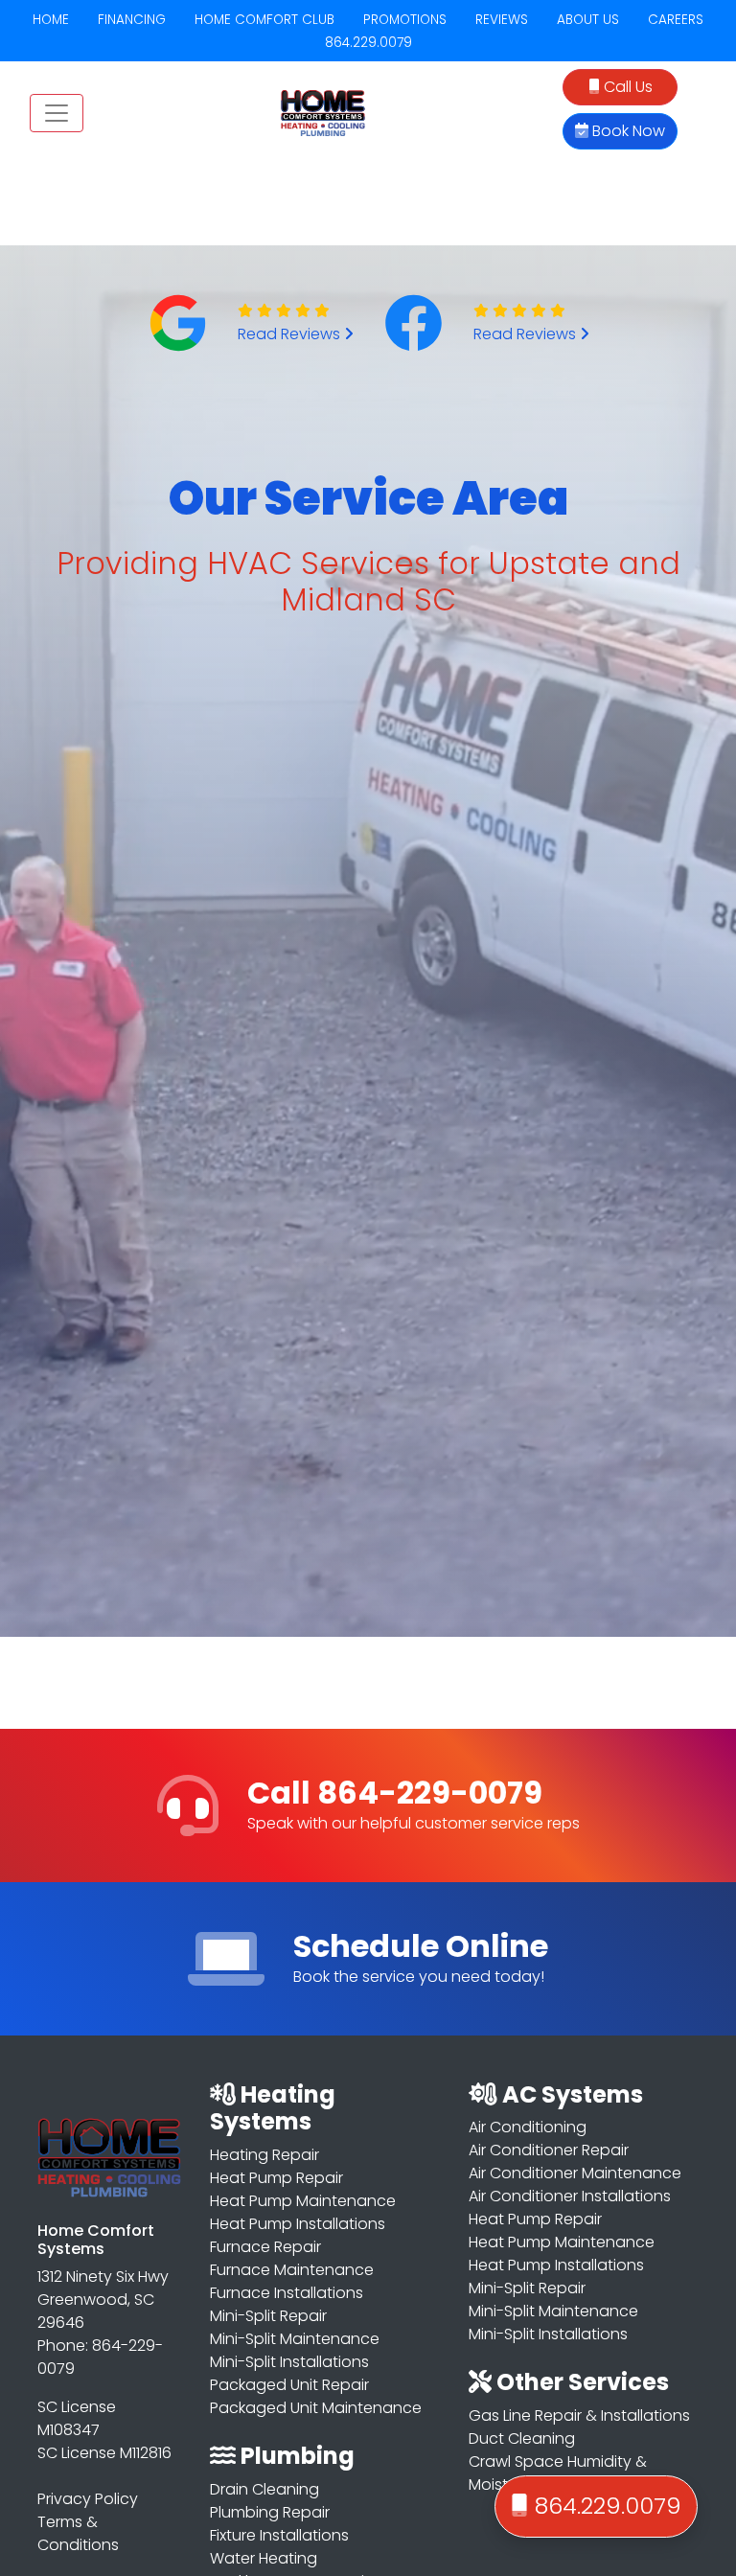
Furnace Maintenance (292, 2270)
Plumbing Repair (270, 2512)
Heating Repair (264, 2155)
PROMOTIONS (405, 20)
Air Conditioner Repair (549, 2150)
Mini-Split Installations (289, 2362)
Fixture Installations (279, 2535)
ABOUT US (588, 20)
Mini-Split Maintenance (295, 2339)
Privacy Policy (88, 2499)
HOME (51, 20)
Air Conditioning (528, 2127)
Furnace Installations (287, 2293)
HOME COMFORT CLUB (264, 20)
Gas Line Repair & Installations (579, 2415)
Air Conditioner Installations (570, 2196)
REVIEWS (502, 20)
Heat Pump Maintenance (303, 2201)
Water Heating (264, 2558)
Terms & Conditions (78, 2533)
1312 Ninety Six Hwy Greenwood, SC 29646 (103, 2300)
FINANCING (132, 20)
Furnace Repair (265, 2247)
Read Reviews (291, 334)
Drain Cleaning (264, 2489)
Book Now (627, 131)
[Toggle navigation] (57, 113)
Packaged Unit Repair (289, 2385)
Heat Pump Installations (298, 2224)
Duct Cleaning (522, 2438)
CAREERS (676, 20)
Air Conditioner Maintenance (575, 2173)
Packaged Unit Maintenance (316, 2408)
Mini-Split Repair (268, 2316)
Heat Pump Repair (276, 2178)
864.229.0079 (368, 43)
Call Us (626, 87)
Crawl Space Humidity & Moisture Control (558, 2473)
